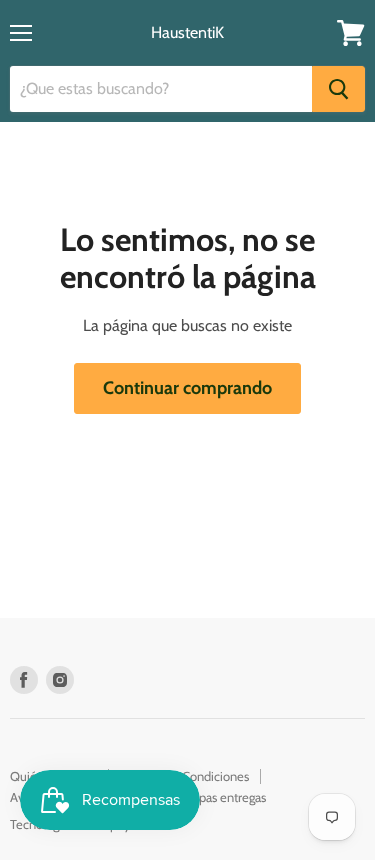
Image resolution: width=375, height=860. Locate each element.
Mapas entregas (224, 797)
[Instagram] (60, 680)
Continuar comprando (187, 388)
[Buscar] (338, 89)
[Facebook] (24, 680)
